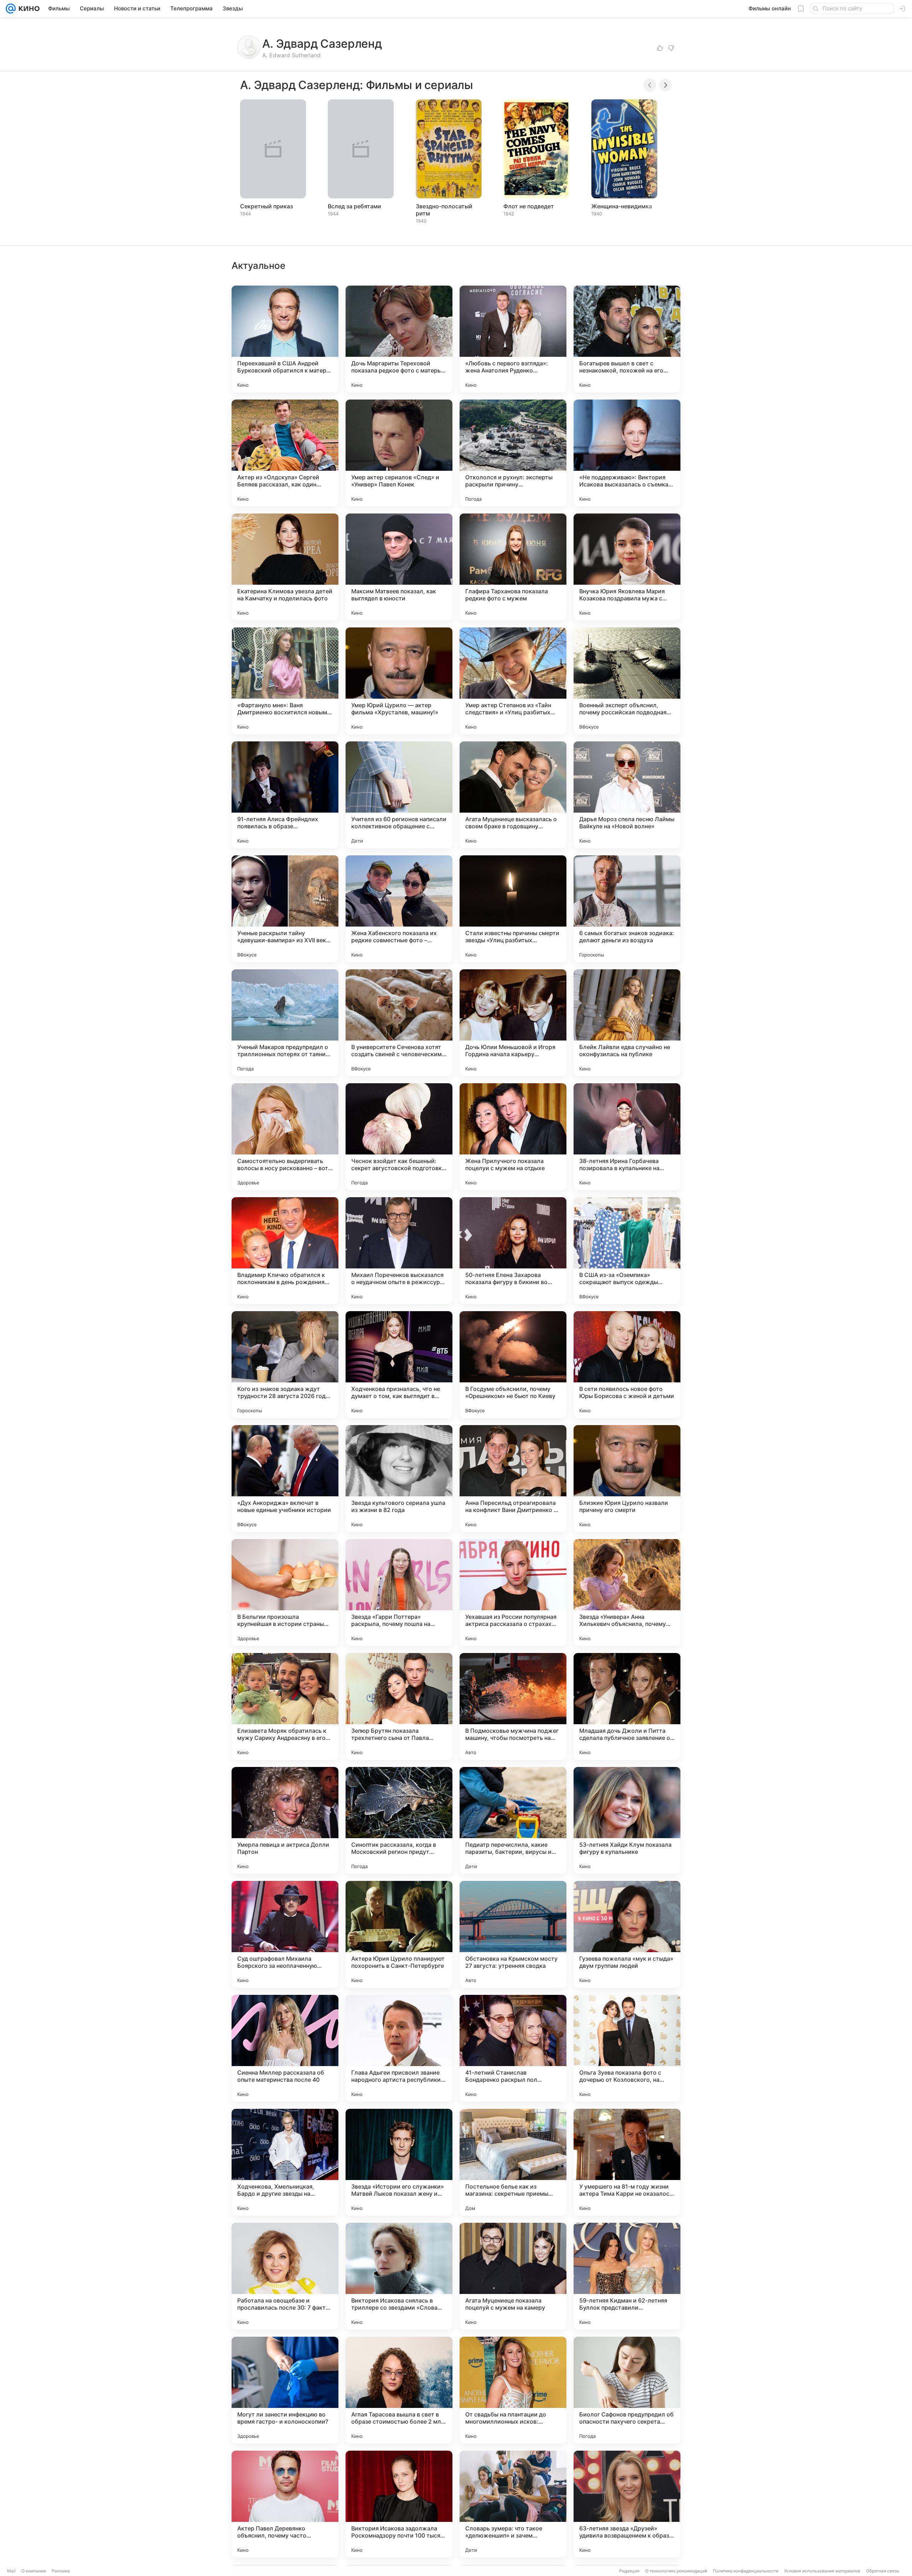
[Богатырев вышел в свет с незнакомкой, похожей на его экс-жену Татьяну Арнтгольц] (627, 339)
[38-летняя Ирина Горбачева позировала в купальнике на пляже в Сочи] (627, 1137)
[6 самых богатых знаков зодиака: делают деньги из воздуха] (627, 909)
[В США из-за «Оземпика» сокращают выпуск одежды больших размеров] (627, 1251)
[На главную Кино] (28, 9)
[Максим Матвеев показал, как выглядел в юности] (399, 567)
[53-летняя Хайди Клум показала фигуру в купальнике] (627, 1820)
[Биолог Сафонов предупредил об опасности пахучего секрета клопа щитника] (627, 2390)
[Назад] (650, 85)
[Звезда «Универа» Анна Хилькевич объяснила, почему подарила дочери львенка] (627, 1592)
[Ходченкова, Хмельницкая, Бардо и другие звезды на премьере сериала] (285, 2162)
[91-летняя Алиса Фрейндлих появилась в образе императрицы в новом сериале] (285, 795)
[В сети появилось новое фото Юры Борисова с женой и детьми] (627, 1365)
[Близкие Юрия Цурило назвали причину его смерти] (627, 1479)
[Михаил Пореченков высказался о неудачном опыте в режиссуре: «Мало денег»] (399, 1251)
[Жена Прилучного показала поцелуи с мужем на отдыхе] (513, 1137)
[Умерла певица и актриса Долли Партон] (285, 1820)
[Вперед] (665, 85)
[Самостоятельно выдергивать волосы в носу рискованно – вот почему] (285, 1137)
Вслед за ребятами (354, 206)
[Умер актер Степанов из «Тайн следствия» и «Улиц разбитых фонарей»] (513, 681)
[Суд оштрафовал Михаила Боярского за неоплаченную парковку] (285, 1934)
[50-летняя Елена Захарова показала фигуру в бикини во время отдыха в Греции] (513, 1251)
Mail (11, 2571)
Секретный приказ (266, 206)
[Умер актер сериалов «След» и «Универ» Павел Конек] (399, 453)
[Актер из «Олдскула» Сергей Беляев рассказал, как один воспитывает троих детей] (285, 453)
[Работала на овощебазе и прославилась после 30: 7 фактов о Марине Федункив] (285, 2276)
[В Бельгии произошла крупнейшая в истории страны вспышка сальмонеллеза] (285, 1592)
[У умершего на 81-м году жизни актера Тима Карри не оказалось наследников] (627, 2162)
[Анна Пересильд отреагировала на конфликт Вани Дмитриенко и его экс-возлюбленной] (513, 1479)
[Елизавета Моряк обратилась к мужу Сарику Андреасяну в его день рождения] (285, 1706)
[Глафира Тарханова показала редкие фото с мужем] (513, 567)
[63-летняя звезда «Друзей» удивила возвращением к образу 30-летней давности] (627, 2504)
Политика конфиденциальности (746, 2571)
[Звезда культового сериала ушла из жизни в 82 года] (399, 1479)
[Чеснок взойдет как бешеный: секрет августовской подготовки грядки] (399, 1137)
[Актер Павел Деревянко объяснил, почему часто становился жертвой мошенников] (285, 2504)
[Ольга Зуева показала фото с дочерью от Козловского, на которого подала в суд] (627, 2048)
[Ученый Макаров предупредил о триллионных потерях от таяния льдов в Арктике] (285, 1023)
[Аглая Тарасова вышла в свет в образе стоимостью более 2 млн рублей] (399, 2390)
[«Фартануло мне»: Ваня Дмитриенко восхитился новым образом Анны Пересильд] (285, 681)
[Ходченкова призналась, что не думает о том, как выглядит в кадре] (399, 1365)
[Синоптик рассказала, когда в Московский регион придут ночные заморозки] (399, 1820)
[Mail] (11, 9)
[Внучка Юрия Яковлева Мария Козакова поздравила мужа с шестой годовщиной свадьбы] (627, 567)
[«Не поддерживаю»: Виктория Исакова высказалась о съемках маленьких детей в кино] (627, 453)
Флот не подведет (529, 206)
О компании (34, 2571)
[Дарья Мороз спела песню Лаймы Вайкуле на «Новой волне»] (627, 795)
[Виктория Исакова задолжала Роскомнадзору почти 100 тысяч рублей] (399, 2504)
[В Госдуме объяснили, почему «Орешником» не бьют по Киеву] (513, 1365)
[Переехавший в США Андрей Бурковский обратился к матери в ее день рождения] (285, 339)
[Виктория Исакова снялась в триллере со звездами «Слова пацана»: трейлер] (399, 2276)
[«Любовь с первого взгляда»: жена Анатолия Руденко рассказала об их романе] (513, 339)
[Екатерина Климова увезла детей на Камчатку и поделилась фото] (285, 567)
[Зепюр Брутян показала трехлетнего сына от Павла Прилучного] (399, 1706)
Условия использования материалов (822, 2571)
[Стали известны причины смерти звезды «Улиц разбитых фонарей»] (513, 909)
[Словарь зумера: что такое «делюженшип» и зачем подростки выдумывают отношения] (513, 2504)
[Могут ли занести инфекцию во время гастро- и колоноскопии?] (285, 2390)
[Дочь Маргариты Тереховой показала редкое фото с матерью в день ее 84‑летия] (399, 339)
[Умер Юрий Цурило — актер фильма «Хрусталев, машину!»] (399, 681)
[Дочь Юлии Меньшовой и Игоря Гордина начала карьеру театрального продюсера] (513, 1023)
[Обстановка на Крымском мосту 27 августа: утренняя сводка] (513, 1934)
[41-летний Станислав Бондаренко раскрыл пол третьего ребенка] (513, 2048)
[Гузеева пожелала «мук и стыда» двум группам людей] (627, 1934)
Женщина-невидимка (622, 206)
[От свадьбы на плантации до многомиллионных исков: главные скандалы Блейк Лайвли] (513, 2390)
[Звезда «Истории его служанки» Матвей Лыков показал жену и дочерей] (399, 2162)
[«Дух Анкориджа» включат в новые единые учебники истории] (285, 1479)
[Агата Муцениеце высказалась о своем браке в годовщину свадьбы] (513, 795)
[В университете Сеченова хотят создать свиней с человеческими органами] (399, 1023)
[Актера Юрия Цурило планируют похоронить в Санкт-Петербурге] (399, 1934)
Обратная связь (883, 2571)
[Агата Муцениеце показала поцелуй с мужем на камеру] (513, 2276)
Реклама (61, 2571)
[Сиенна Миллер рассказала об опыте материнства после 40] (285, 2048)
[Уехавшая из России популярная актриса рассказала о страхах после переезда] (513, 1592)
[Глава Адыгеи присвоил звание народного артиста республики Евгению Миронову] (399, 2048)
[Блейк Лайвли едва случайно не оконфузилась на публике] (627, 1023)
